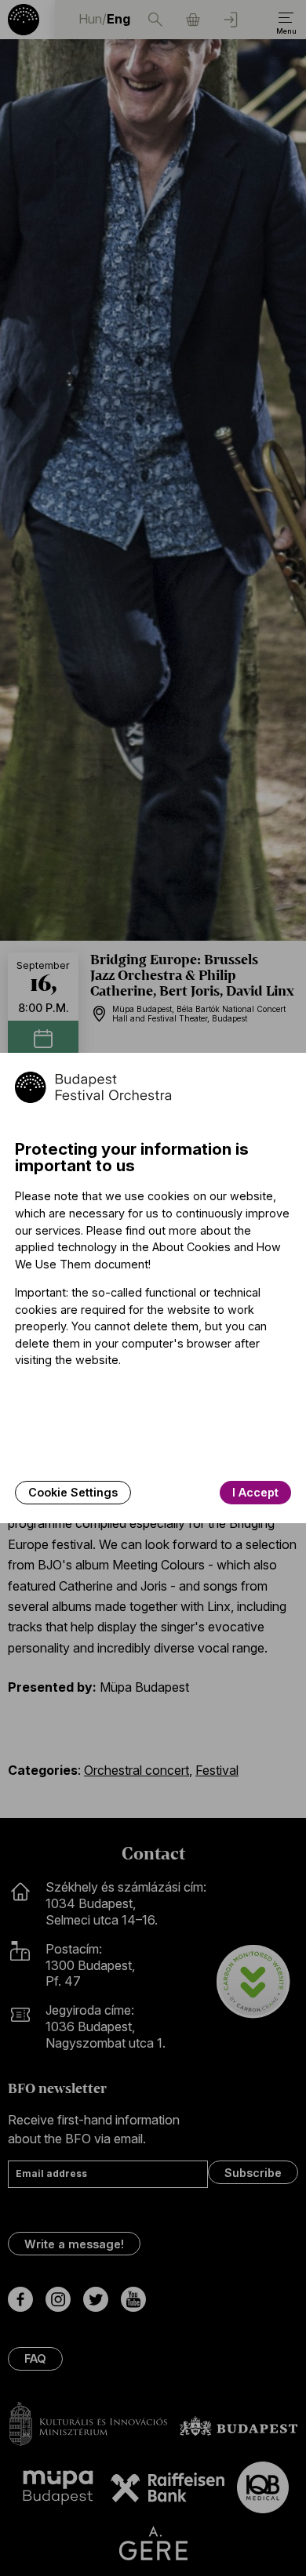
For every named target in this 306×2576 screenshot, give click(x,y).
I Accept (255, 1492)
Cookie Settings (73, 1492)
